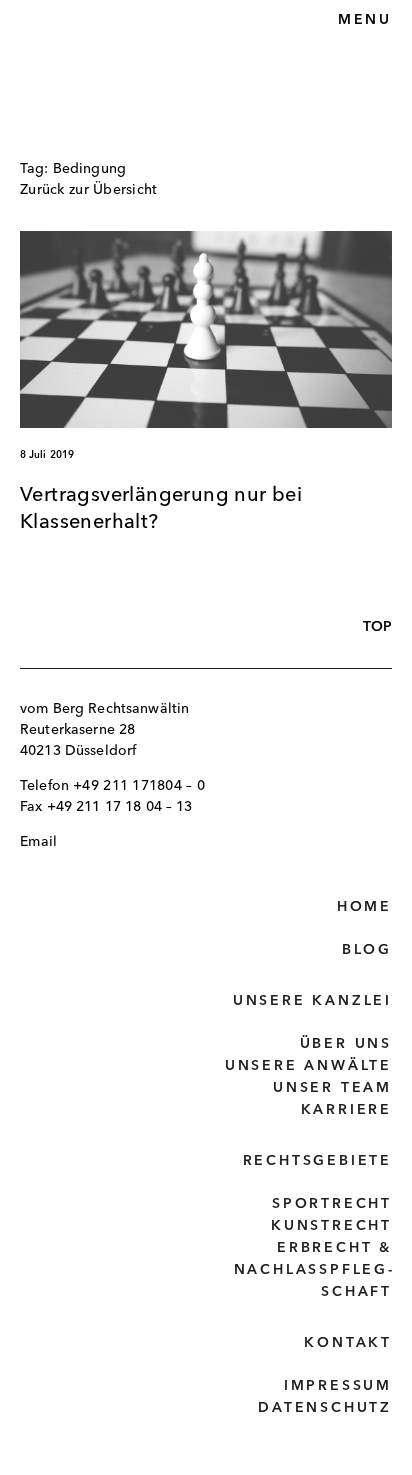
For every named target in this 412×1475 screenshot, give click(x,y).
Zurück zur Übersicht (89, 190)
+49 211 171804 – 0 (139, 786)
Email (38, 842)
